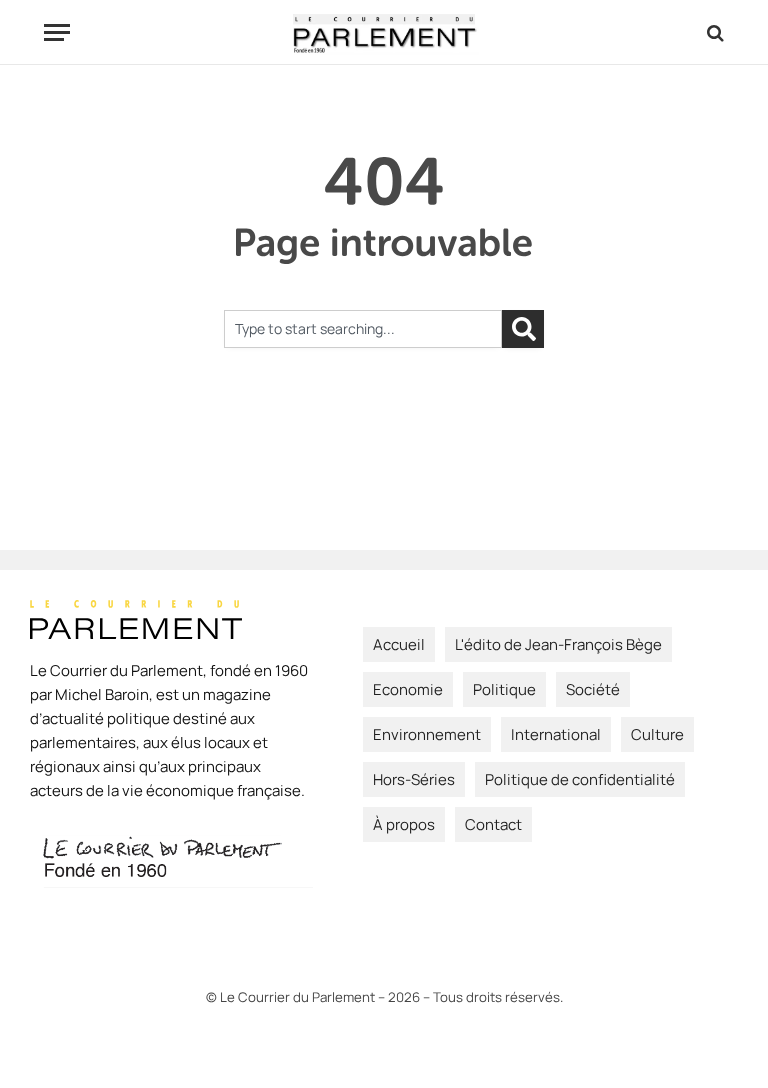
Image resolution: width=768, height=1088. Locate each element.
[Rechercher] (523, 329)
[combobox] (363, 329)
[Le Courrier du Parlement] (384, 32)
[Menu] (57, 32)
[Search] (713, 32)
